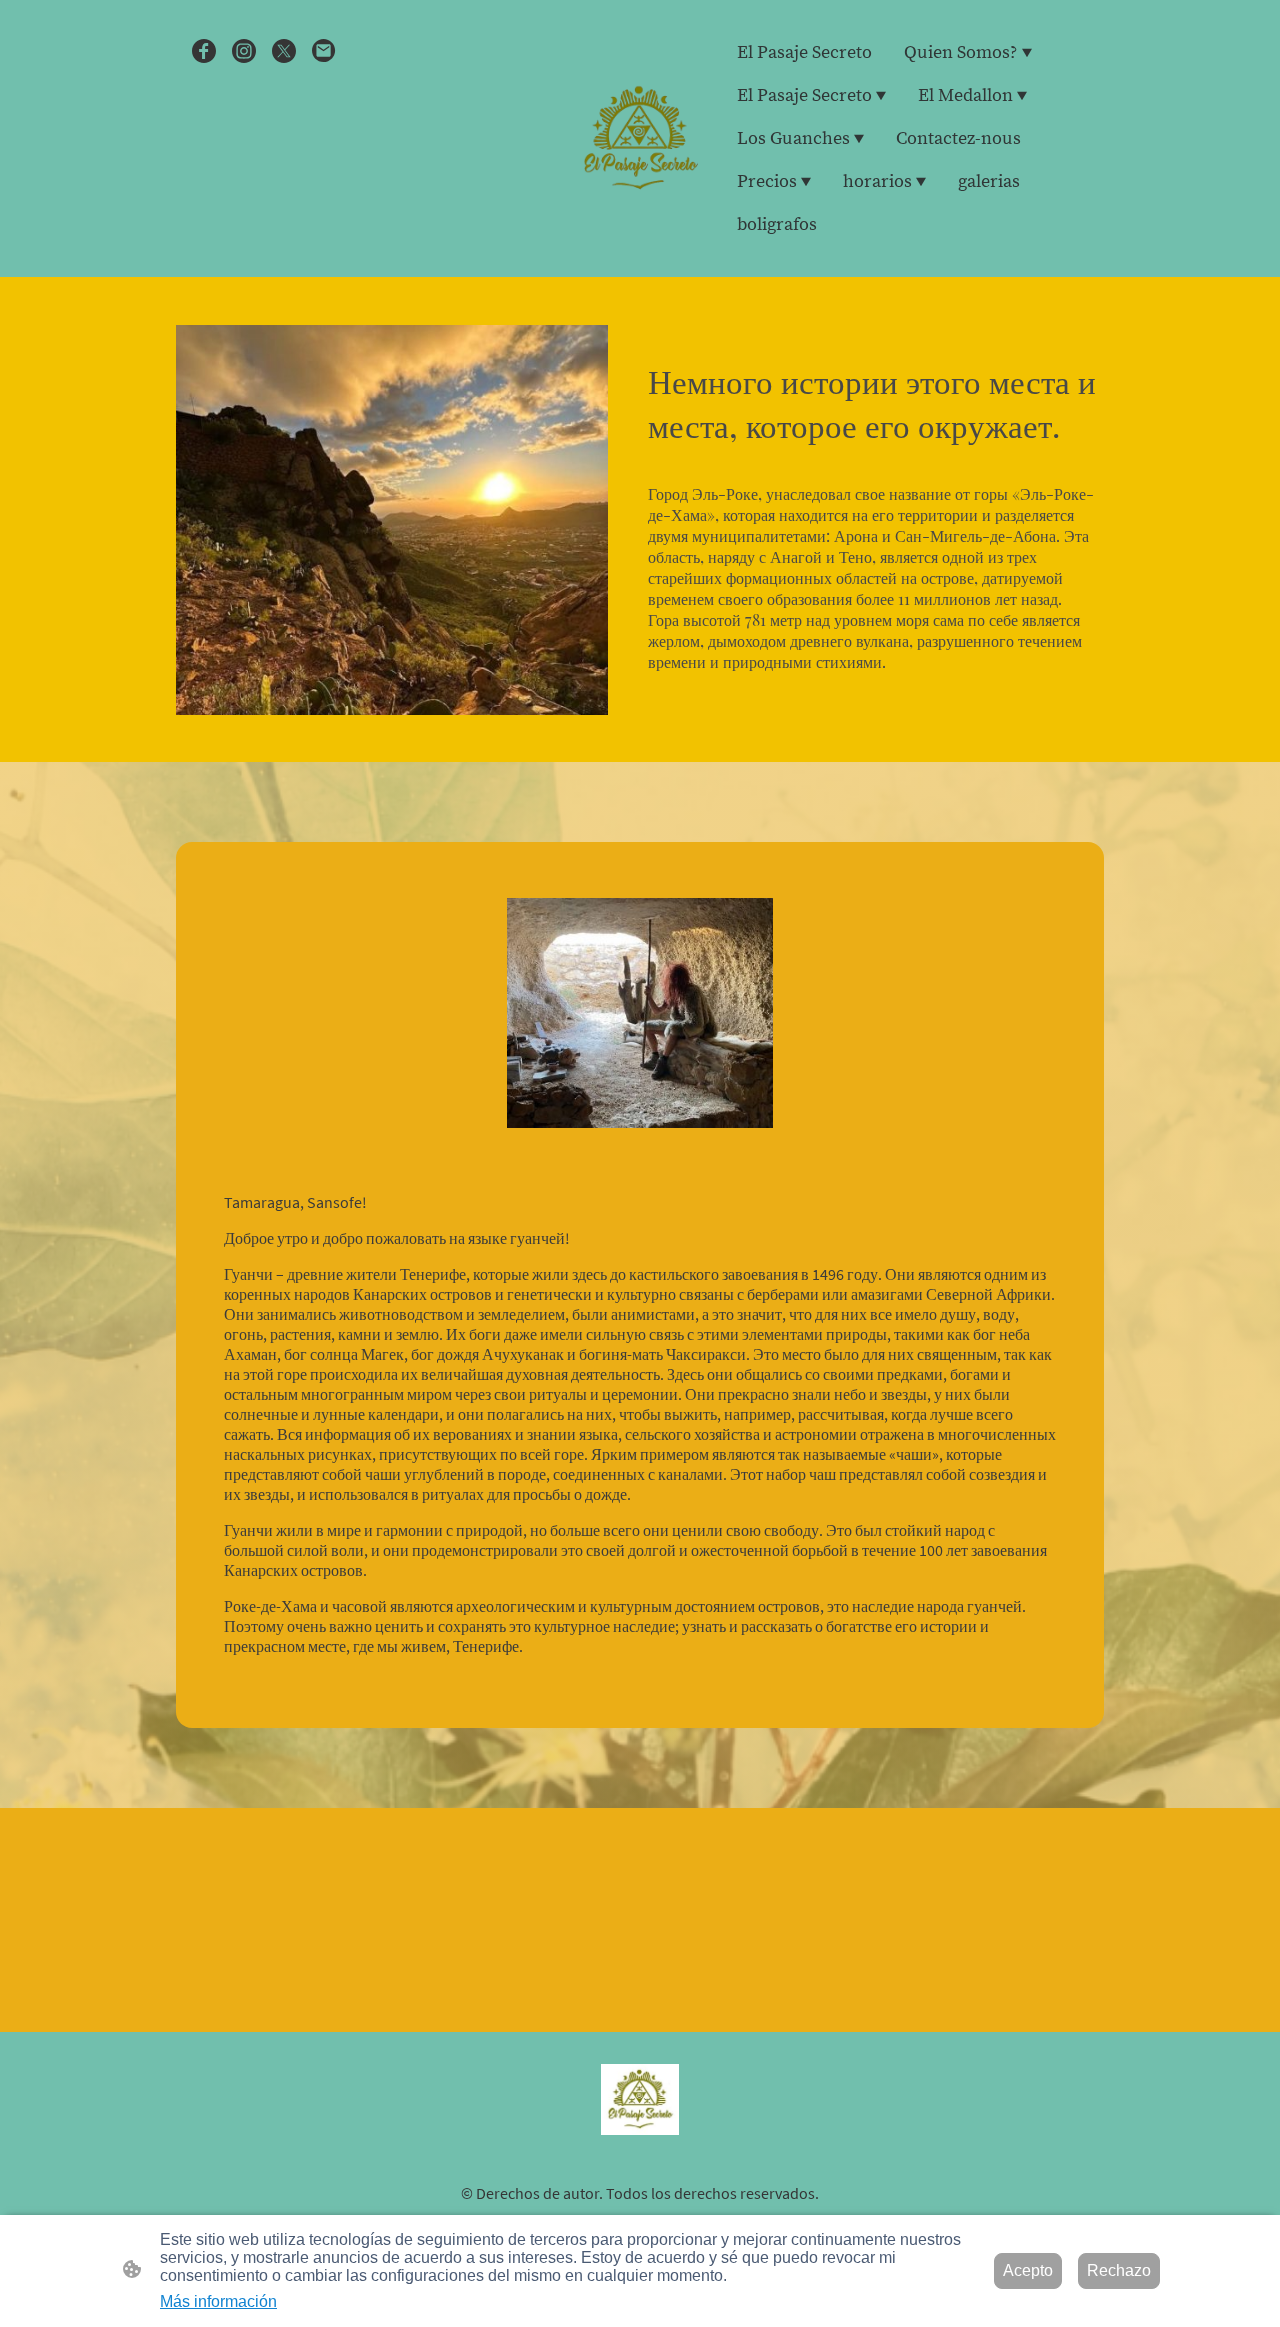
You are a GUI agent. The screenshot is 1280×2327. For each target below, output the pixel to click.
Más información (218, 2301)
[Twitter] (284, 51)
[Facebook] (204, 51)
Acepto (1028, 2270)
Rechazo (1119, 2270)
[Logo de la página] (640, 138)
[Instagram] (244, 51)
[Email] (324, 51)
